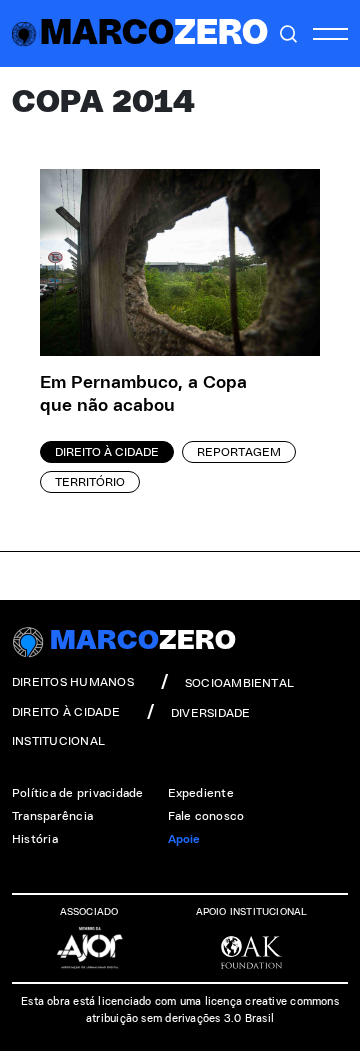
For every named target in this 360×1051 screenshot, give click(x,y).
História (35, 839)
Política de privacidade (78, 793)
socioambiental (239, 683)
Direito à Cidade (107, 452)
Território (90, 482)
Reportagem (239, 452)
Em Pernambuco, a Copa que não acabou (143, 394)
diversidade (211, 713)
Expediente (201, 793)
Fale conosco (206, 816)
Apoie (184, 839)
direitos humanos (73, 682)
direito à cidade (66, 712)
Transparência (52, 816)
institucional (58, 741)
